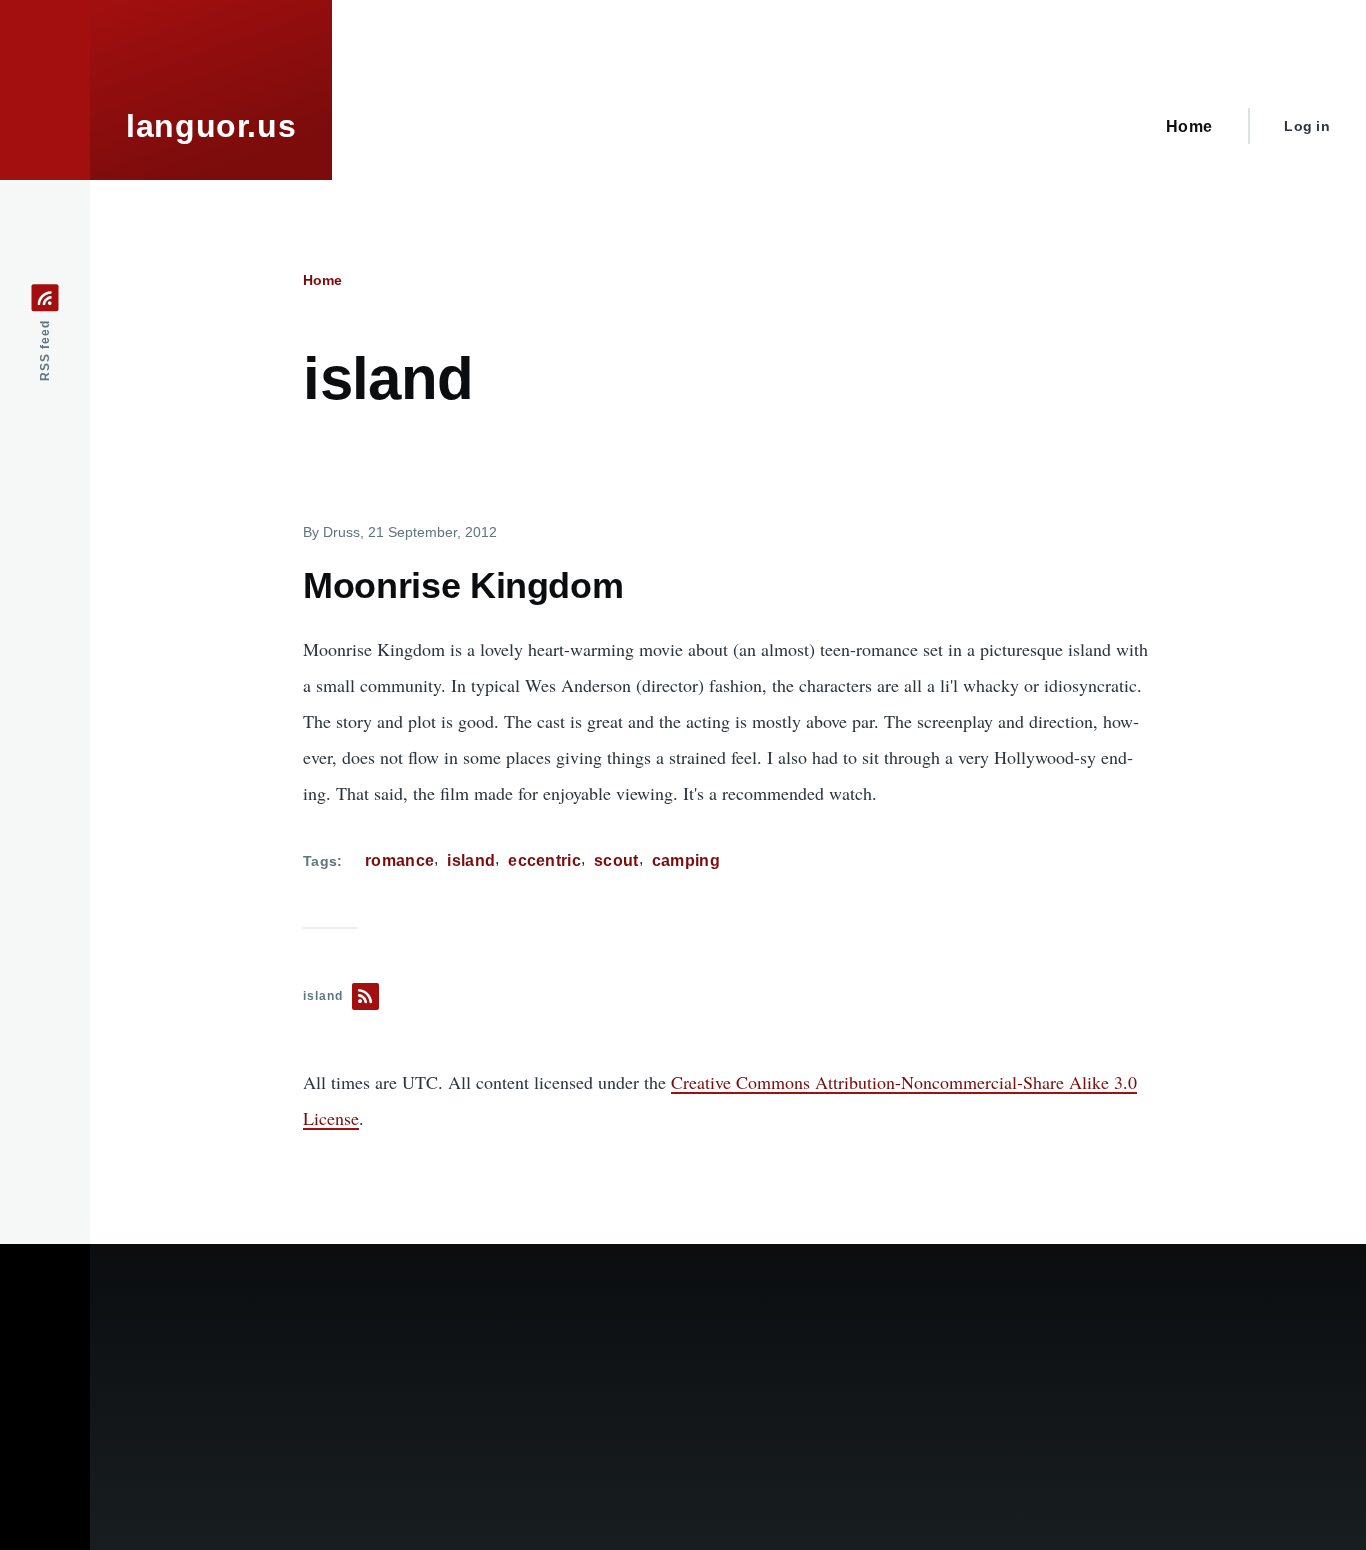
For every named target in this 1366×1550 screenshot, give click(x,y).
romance (399, 860)
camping (686, 860)
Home (322, 280)
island (471, 860)
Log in (1307, 126)
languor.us (211, 126)
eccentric (544, 860)
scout (616, 860)
